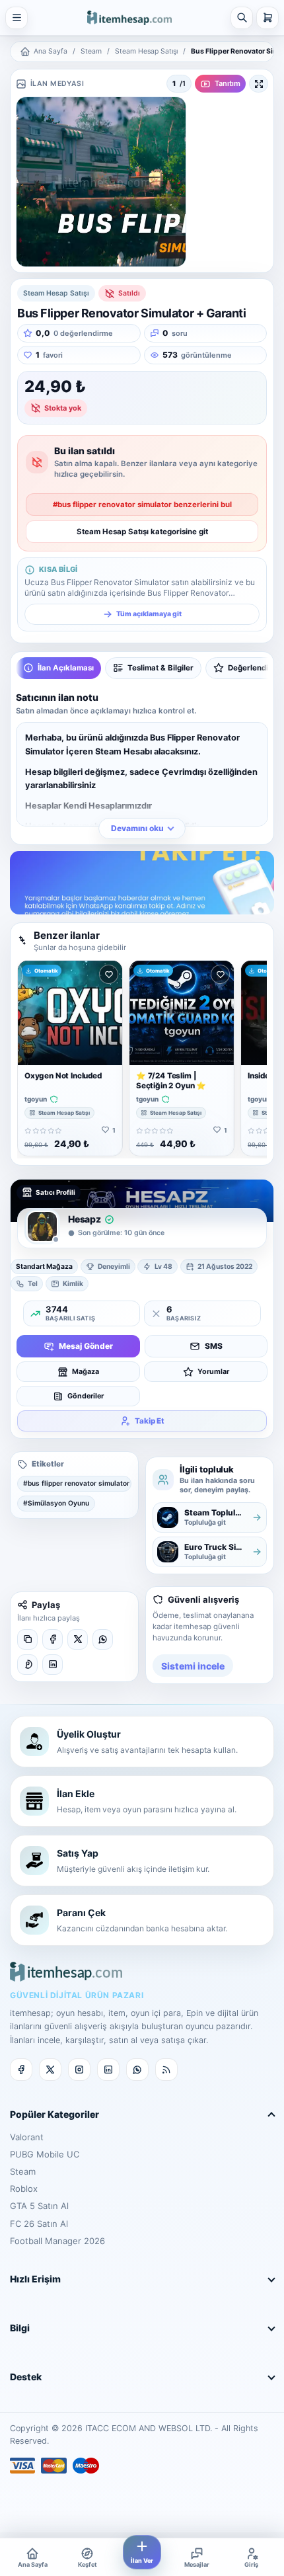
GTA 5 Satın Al (39, 2206)
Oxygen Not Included (63, 1076)
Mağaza (86, 1372)
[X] (78, 1639)
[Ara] (242, 18)
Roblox (24, 2189)
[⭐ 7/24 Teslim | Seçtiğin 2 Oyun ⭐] (182, 1013)
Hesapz (85, 1219)
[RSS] (166, 2070)
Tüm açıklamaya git (149, 614)
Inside (259, 1076)
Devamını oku (137, 828)
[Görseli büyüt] (259, 84)
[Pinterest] (27, 1665)
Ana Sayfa (51, 51)
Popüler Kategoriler (54, 2114)
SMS (214, 1346)
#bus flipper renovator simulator (76, 1483)
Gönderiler (86, 1396)
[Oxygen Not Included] (70, 1013)
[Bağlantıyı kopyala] (27, 1639)
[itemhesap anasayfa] (129, 18)
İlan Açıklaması (66, 668)
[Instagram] (79, 2070)
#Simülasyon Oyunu (56, 1503)
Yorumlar (213, 1372)
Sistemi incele (193, 1666)
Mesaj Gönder (86, 1346)
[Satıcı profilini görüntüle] (42, 1227)
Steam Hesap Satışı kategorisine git (142, 532)
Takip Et (150, 1421)
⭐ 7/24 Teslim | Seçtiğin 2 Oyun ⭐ (171, 1081)
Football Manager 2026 (57, 2241)
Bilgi (20, 2328)
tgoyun (36, 1099)
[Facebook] (53, 1639)
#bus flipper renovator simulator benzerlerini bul (142, 504)
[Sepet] (267, 18)
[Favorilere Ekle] (109, 974)
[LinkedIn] (53, 1665)
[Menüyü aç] (17, 18)
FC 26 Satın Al (39, 2224)
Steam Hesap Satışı (146, 51)
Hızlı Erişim (35, 2279)
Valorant (27, 2137)
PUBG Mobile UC (45, 2154)
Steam (91, 51)
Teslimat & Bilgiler (160, 668)
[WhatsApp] (103, 1639)
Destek (26, 2377)
